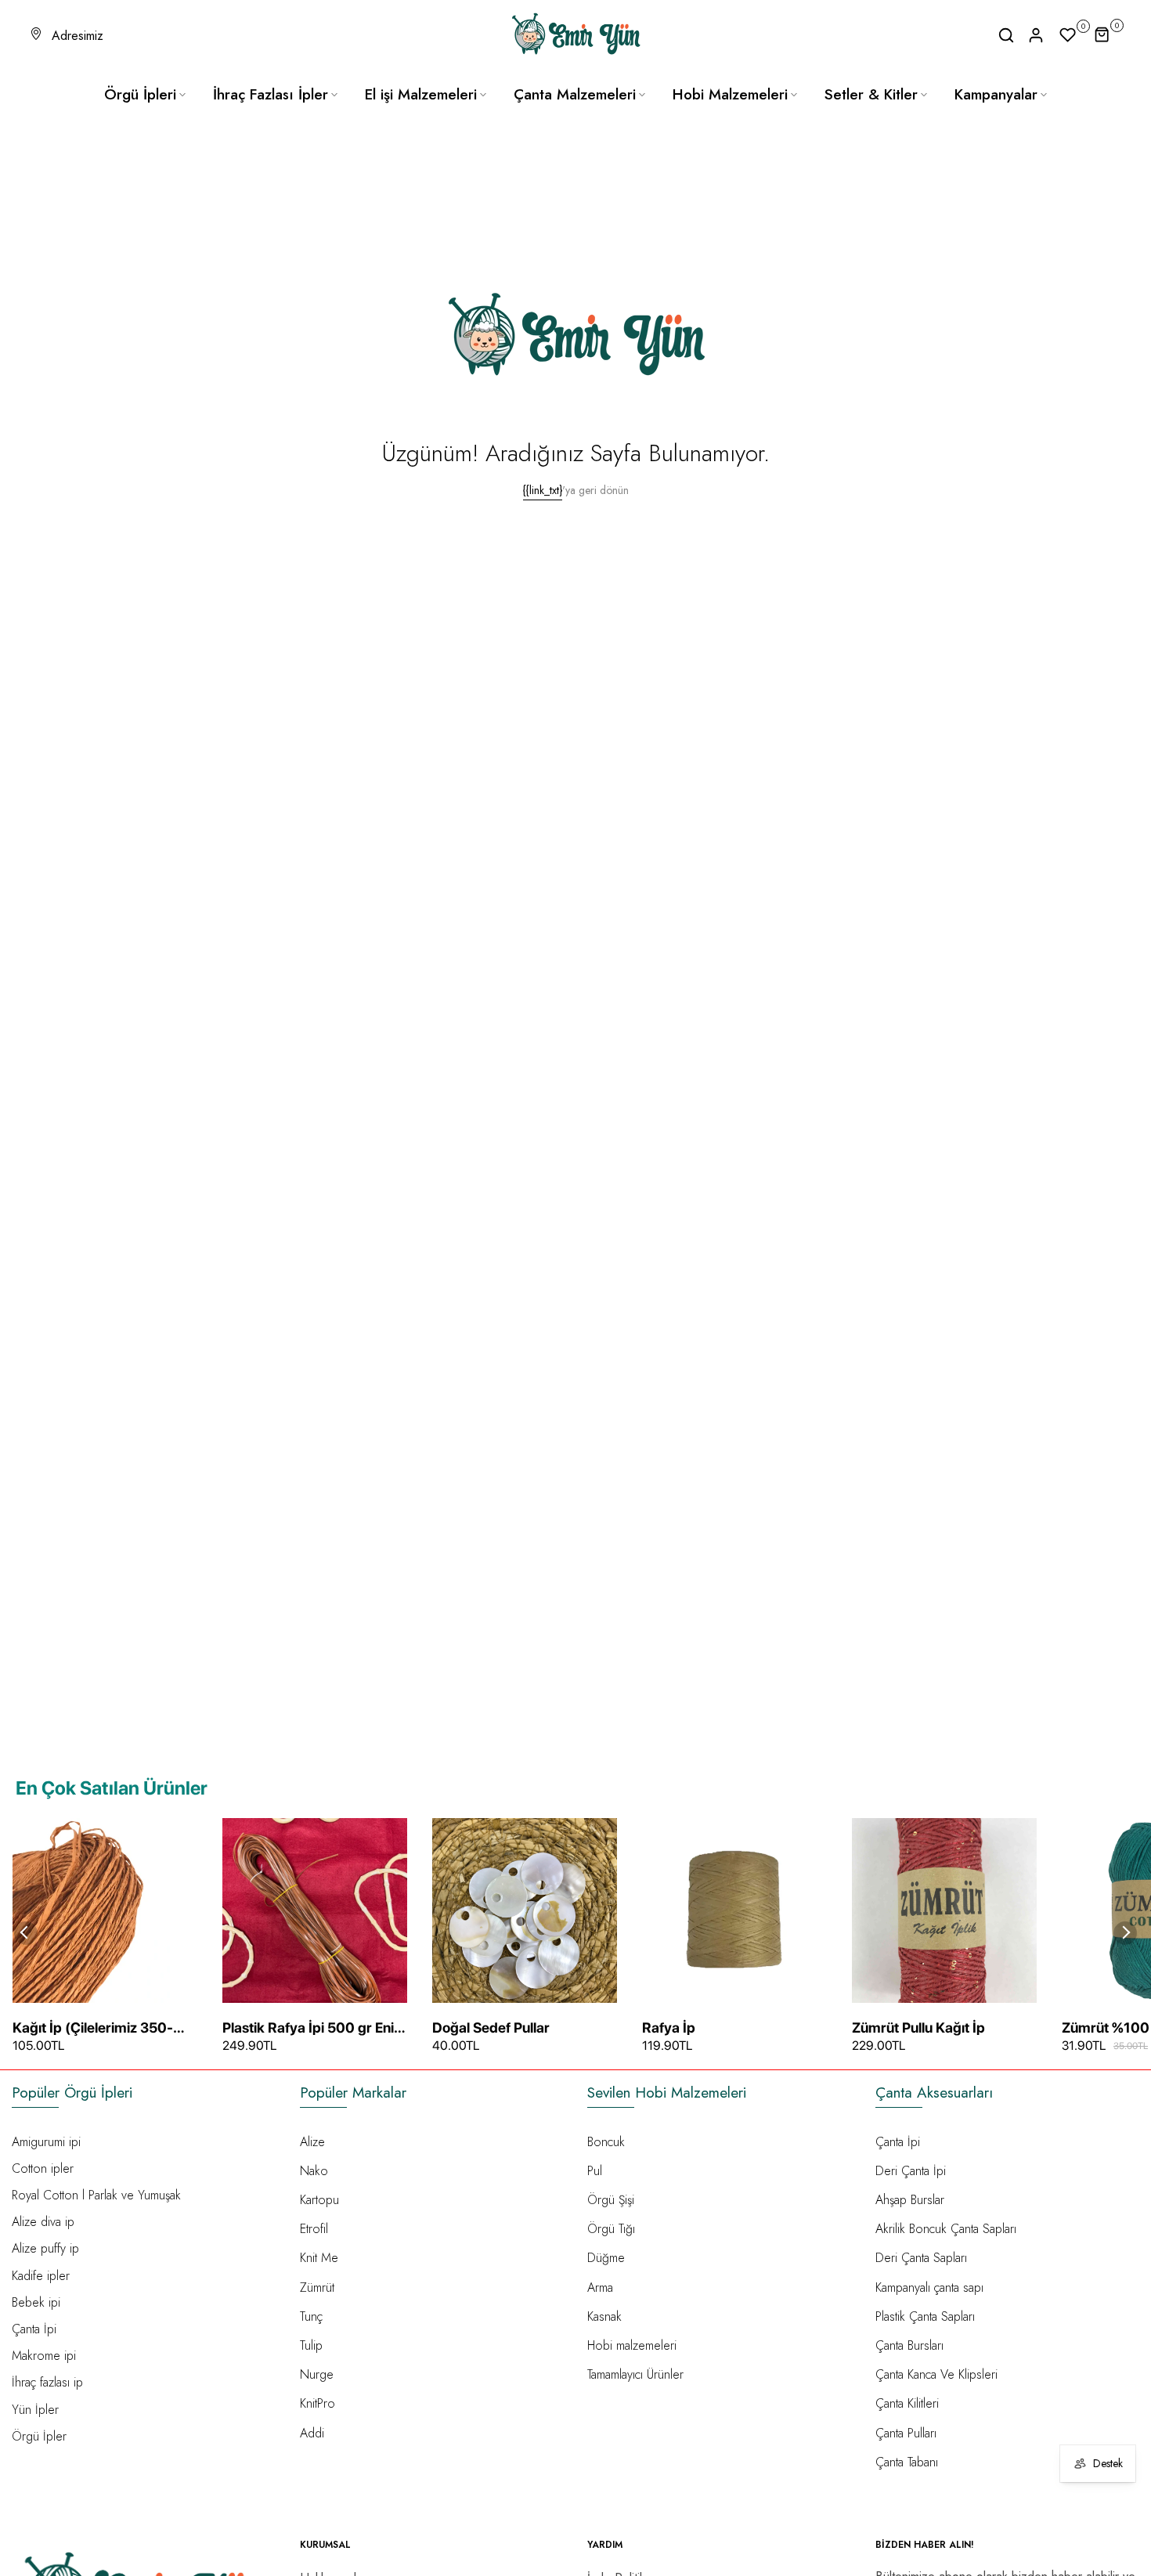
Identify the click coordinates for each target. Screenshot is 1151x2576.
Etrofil (314, 2229)
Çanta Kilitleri (907, 2403)
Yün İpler (35, 2410)
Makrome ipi (44, 2356)
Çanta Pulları (906, 2433)
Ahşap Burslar (910, 2200)
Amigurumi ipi (46, 2142)
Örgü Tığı (611, 2229)
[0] (1068, 35)
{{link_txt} (543, 490)
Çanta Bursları (909, 2345)
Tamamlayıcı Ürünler (635, 2374)
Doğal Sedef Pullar (491, 2028)
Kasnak (604, 2316)
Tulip (311, 2345)
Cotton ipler (43, 2168)
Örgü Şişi (611, 2200)
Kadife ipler (41, 2276)
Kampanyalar (996, 94)
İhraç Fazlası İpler (271, 94)
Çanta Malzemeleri (575, 94)
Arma (600, 2287)
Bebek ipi (36, 2302)
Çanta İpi (34, 2329)
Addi (312, 2433)
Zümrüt (317, 2287)
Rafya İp (669, 2028)
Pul (595, 2171)
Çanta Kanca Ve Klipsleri (936, 2374)
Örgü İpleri (140, 94)
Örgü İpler (39, 2436)
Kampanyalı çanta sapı (929, 2287)
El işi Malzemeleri (421, 94)
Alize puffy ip (45, 2248)
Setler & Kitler (871, 94)
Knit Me (319, 2258)
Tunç (311, 2316)
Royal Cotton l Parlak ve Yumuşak (96, 2195)
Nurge (317, 2374)
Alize (312, 2142)
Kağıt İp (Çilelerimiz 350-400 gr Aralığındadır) (93, 2029)
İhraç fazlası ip (47, 2382)
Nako (314, 2171)
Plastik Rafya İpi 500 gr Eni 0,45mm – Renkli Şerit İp (308, 2029)
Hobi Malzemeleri (730, 94)
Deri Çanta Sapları (921, 2258)
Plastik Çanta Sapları (925, 2316)
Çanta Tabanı (907, 2462)
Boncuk (606, 2142)
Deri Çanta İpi (911, 2171)
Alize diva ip (43, 2222)
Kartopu (319, 2200)
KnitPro (318, 2403)
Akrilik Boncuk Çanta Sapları (946, 2229)
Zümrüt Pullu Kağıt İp (918, 2028)
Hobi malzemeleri (632, 2345)
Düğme (606, 2258)
